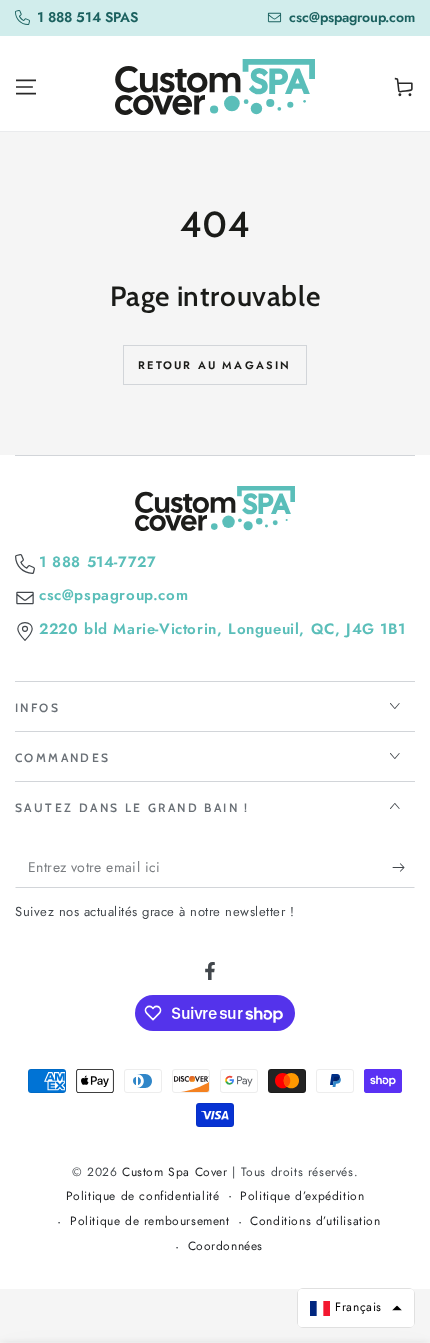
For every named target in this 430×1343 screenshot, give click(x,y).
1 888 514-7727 (97, 562)
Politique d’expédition (302, 1196)
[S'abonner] (403, 868)
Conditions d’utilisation (315, 1221)
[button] (356, 1308)
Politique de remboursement (150, 1221)
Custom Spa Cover (175, 1172)
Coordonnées (226, 1246)
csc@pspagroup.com (113, 595)
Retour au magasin (214, 365)
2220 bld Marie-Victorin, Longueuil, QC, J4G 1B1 (222, 629)
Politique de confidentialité (143, 1196)
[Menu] (26, 87)
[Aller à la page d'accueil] (215, 87)
